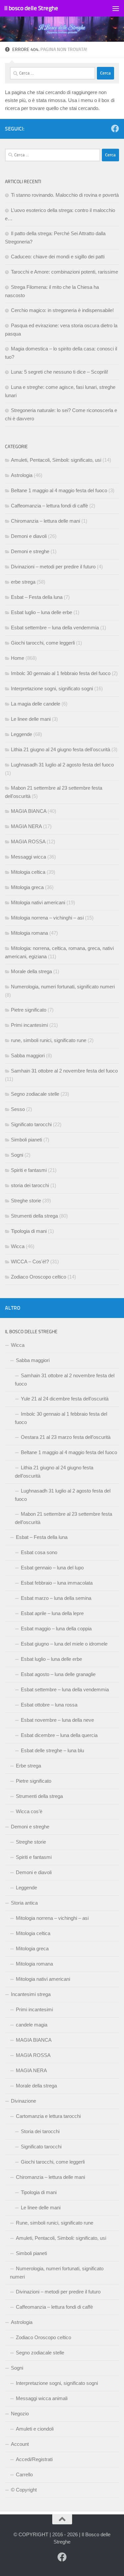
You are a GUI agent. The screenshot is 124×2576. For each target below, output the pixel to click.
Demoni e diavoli (29, 536)
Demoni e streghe (30, 551)
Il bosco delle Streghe (31, 8)
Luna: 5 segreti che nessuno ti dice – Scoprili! (60, 372)
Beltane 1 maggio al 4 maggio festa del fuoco (59, 490)
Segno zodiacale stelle (35, 1094)
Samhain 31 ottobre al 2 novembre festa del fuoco (64, 1071)
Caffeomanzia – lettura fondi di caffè (49, 506)
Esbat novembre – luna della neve (57, 1720)
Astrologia (22, 475)
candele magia (32, 2025)
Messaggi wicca (28, 857)
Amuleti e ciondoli (35, 2429)
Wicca (18, 1246)
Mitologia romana (29, 933)
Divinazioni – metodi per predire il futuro (53, 567)
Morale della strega (31, 971)
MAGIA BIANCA (29, 811)
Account (20, 2444)
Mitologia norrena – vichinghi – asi (47, 918)
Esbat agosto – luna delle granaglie (58, 1674)
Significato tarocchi (31, 1124)
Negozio (20, 2414)
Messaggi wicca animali (42, 2398)
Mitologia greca (27, 887)
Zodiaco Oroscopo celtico (39, 1277)
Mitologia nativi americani (38, 902)
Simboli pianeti (26, 1140)
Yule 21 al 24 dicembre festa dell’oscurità (65, 1399)
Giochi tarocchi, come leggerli (43, 643)
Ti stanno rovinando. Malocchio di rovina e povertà (65, 195)
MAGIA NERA (26, 826)
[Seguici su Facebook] (115, 129)
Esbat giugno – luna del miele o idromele (64, 1644)
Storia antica (24, 1903)
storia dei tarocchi (30, 1185)
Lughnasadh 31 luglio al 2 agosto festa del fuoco (62, 765)
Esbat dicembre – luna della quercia (59, 1735)
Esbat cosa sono (39, 1552)
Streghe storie (26, 1201)
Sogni (17, 1155)
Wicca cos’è (29, 1811)
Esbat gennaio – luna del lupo (52, 1568)
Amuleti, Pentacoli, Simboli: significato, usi (56, 460)
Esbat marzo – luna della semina (56, 1598)
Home (18, 658)
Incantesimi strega (31, 1994)
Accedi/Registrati (34, 2459)
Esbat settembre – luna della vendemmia (55, 628)
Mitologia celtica (28, 872)
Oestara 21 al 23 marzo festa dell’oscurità (66, 1437)
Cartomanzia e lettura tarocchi (48, 2116)
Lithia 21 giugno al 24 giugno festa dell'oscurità (61, 749)
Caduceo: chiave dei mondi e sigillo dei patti (58, 257)
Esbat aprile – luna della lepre (52, 1613)
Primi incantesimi (29, 1025)
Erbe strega (28, 1766)
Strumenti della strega (34, 1216)
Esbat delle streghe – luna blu (52, 1750)
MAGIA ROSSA (28, 841)
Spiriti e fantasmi (29, 1170)
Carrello (24, 2474)
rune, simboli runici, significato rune (49, 1040)
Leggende (21, 734)
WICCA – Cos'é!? (30, 1262)
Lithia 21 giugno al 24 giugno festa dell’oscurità (54, 1472)
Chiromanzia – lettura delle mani (45, 521)
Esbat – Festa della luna (37, 597)
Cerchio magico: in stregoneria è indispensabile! (62, 310)
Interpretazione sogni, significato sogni (52, 688)
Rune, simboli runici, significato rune (55, 2223)
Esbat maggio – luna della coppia (56, 1629)
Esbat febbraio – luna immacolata (57, 1583)
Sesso (18, 1109)
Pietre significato (29, 1010)
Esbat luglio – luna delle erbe (41, 612)
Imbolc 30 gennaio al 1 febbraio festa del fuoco (61, 673)
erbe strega (23, 582)
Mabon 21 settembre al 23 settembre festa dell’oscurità (63, 1518)
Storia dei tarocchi (40, 2131)
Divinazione (23, 2101)
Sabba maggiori (28, 1055)
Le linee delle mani (31, 719)
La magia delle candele (36, 704)
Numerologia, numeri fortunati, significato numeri (63, 987)
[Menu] (116, 8)
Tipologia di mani (29, 1231)
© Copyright (24, 2490)
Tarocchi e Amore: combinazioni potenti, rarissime (64, 272)
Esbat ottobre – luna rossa (49, 1705)
